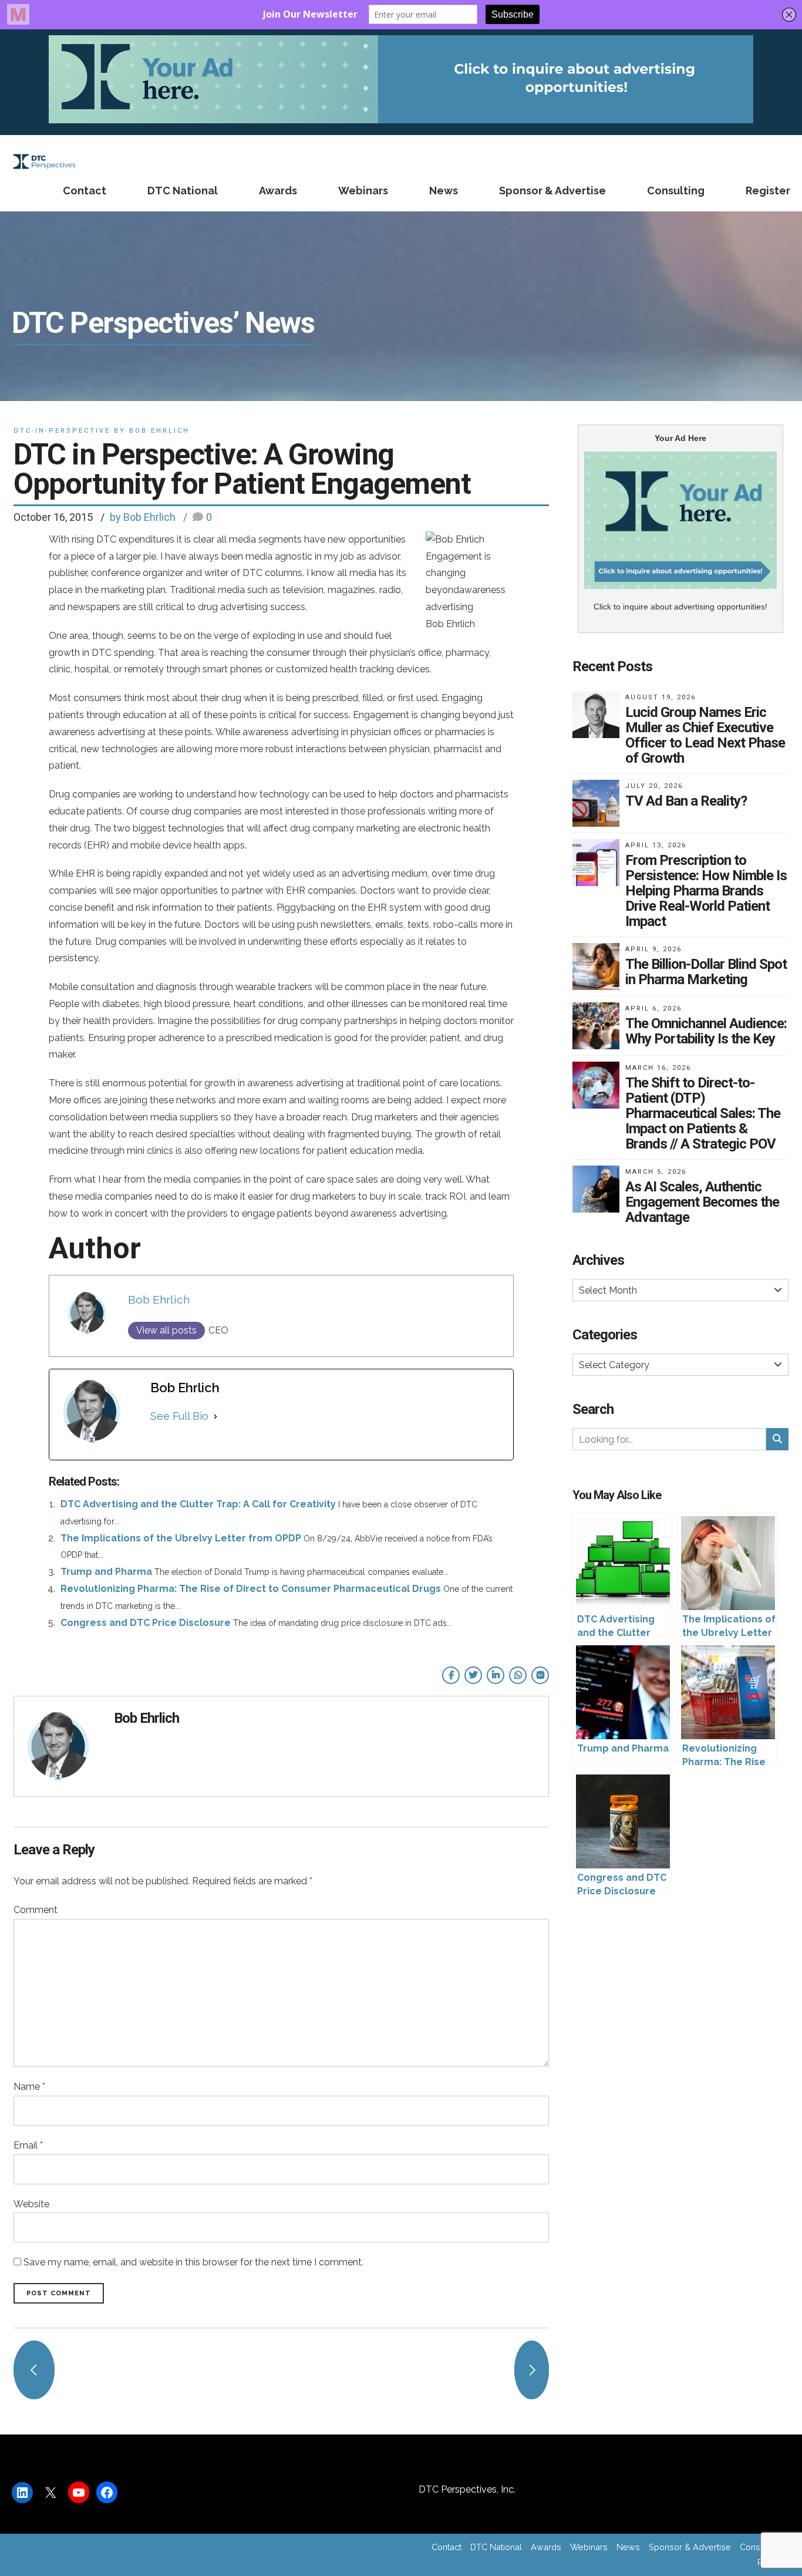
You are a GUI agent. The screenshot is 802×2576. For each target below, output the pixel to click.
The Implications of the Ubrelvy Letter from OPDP (181, 1538)
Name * (29, 2087)
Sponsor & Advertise (552, 191)
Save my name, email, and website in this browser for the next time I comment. (193, 2262)
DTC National (183, 191)
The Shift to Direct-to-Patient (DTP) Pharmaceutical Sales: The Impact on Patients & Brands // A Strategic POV (703, 1113)
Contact (85, 191)
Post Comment (59, 2293)
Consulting (676, 191)
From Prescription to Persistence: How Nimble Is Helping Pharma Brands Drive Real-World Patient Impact (706, 891)
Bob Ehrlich (159, 1299)
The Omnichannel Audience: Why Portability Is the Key (706, 1031)
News (444, 191)
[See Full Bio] (215, 1416)
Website (31, 2204)
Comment (36, 1910)
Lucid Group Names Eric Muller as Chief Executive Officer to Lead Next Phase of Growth (705, 735)
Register (768, 191)
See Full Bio (179, 1416)
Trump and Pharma (106, 1572)
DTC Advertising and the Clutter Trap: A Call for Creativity (198, 1504)
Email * (28, 2145)
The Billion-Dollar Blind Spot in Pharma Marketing (706, 972)
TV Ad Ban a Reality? (686, 801)
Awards (278, 191)
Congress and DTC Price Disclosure (146, 1623)
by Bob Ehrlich (143, 517)
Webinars (363, 191)
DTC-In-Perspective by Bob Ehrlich (102, 431)
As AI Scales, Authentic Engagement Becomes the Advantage (702, 1202)
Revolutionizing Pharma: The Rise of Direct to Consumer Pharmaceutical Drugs (251, 1589)
